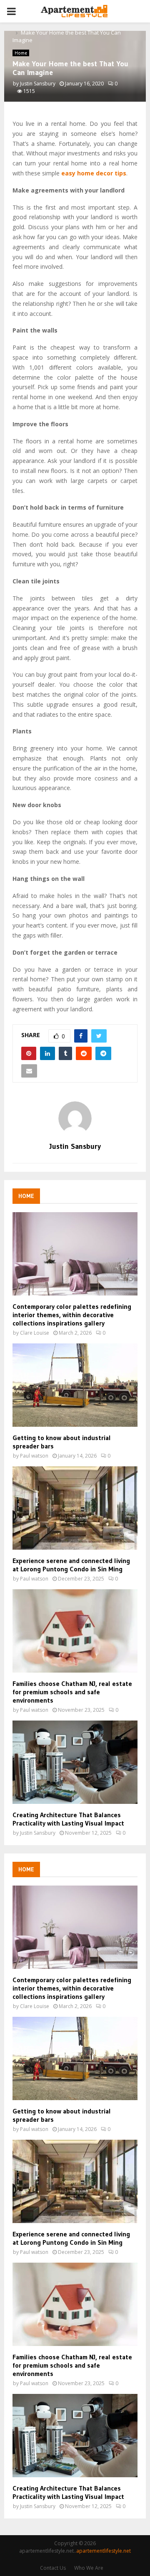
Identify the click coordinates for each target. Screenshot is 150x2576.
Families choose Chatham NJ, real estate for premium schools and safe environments (72, 1692)
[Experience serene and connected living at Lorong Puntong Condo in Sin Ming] (75, 1508)
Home (21, 53)
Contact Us (53, 2568)
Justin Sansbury (38, 84)
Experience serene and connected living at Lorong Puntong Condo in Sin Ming (71, 1565)
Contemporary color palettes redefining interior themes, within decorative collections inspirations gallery (72, 1315)
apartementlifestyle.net (104, 2551)
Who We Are (89, 2568)
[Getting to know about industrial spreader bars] (75, 1385)
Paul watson (34, 1456)
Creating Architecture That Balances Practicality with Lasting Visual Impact (68, 1819)
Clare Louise (35, 1333)
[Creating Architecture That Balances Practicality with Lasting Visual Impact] (75, 1762)
